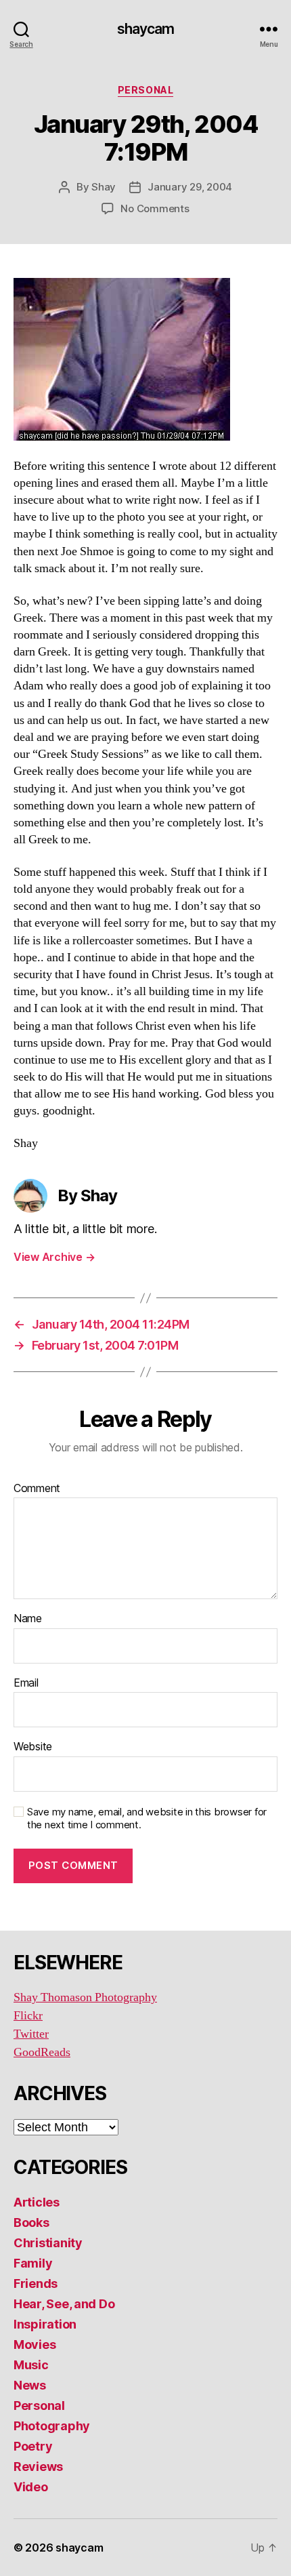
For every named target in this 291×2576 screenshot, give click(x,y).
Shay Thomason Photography (85, 1997)
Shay (104, 187)
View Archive (54, 1257)
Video (31, 2487)
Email (26, 1683)
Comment (37, 1489)
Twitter (31, 2034)
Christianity (48, 2243)
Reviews (38, 2467)
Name (28, 1619)
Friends (36, 2283)
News (30, 2385)
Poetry (33, 2446)
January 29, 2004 (190, 187)
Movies (35, 2344)
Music (31, 2365)
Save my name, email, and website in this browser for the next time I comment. (147, 1818)
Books (31, 2222)
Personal (145, 90)
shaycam (146, 29)
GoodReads (42, 2052)
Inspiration (45, 2324)
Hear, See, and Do (64, 2304)
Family (33, 2263)
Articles (37, 2202)
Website (33, 1747)
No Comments (155, 208)
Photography (52, 2426)
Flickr (28, 2016)
